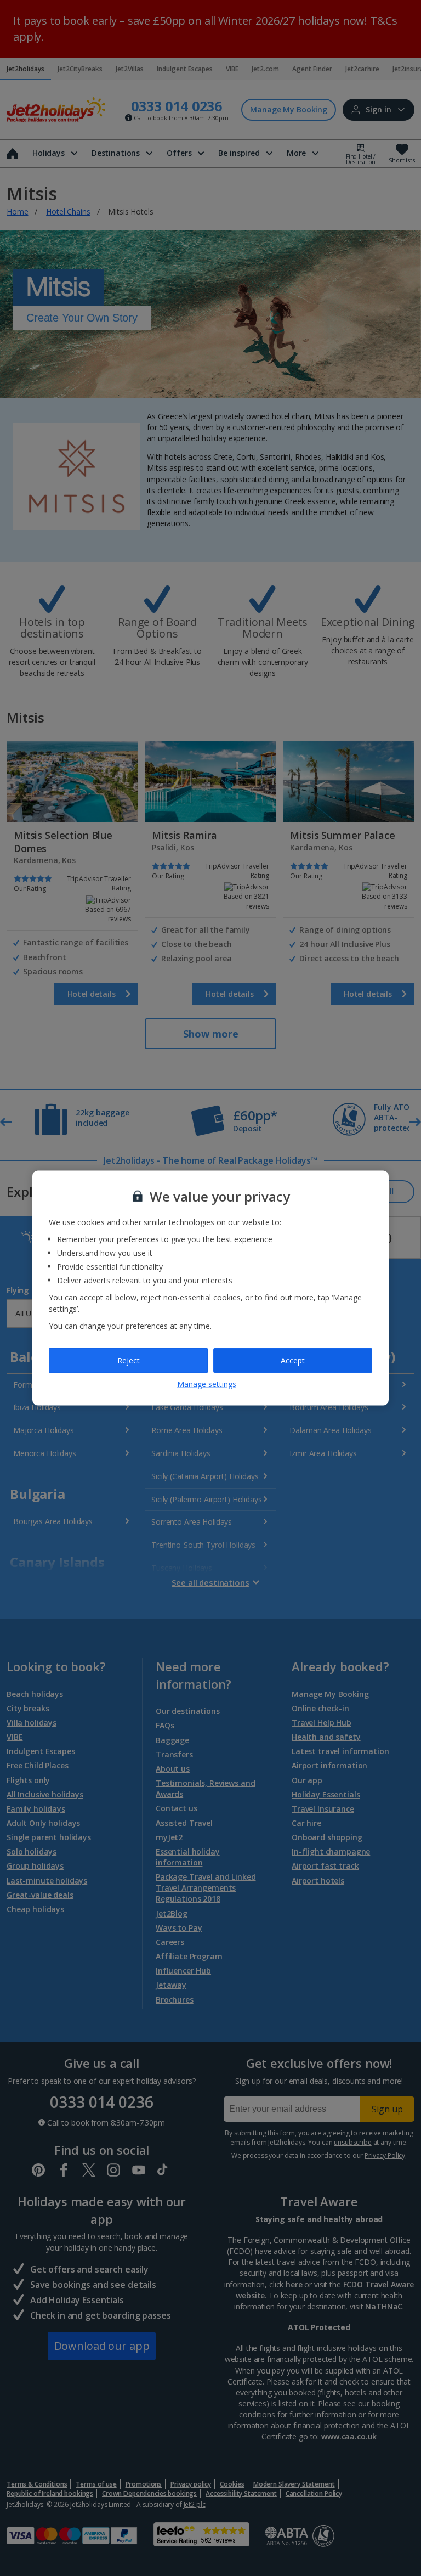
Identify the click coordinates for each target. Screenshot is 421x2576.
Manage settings (207, 1383)
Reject (129, 1360)
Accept (293, 1360)
